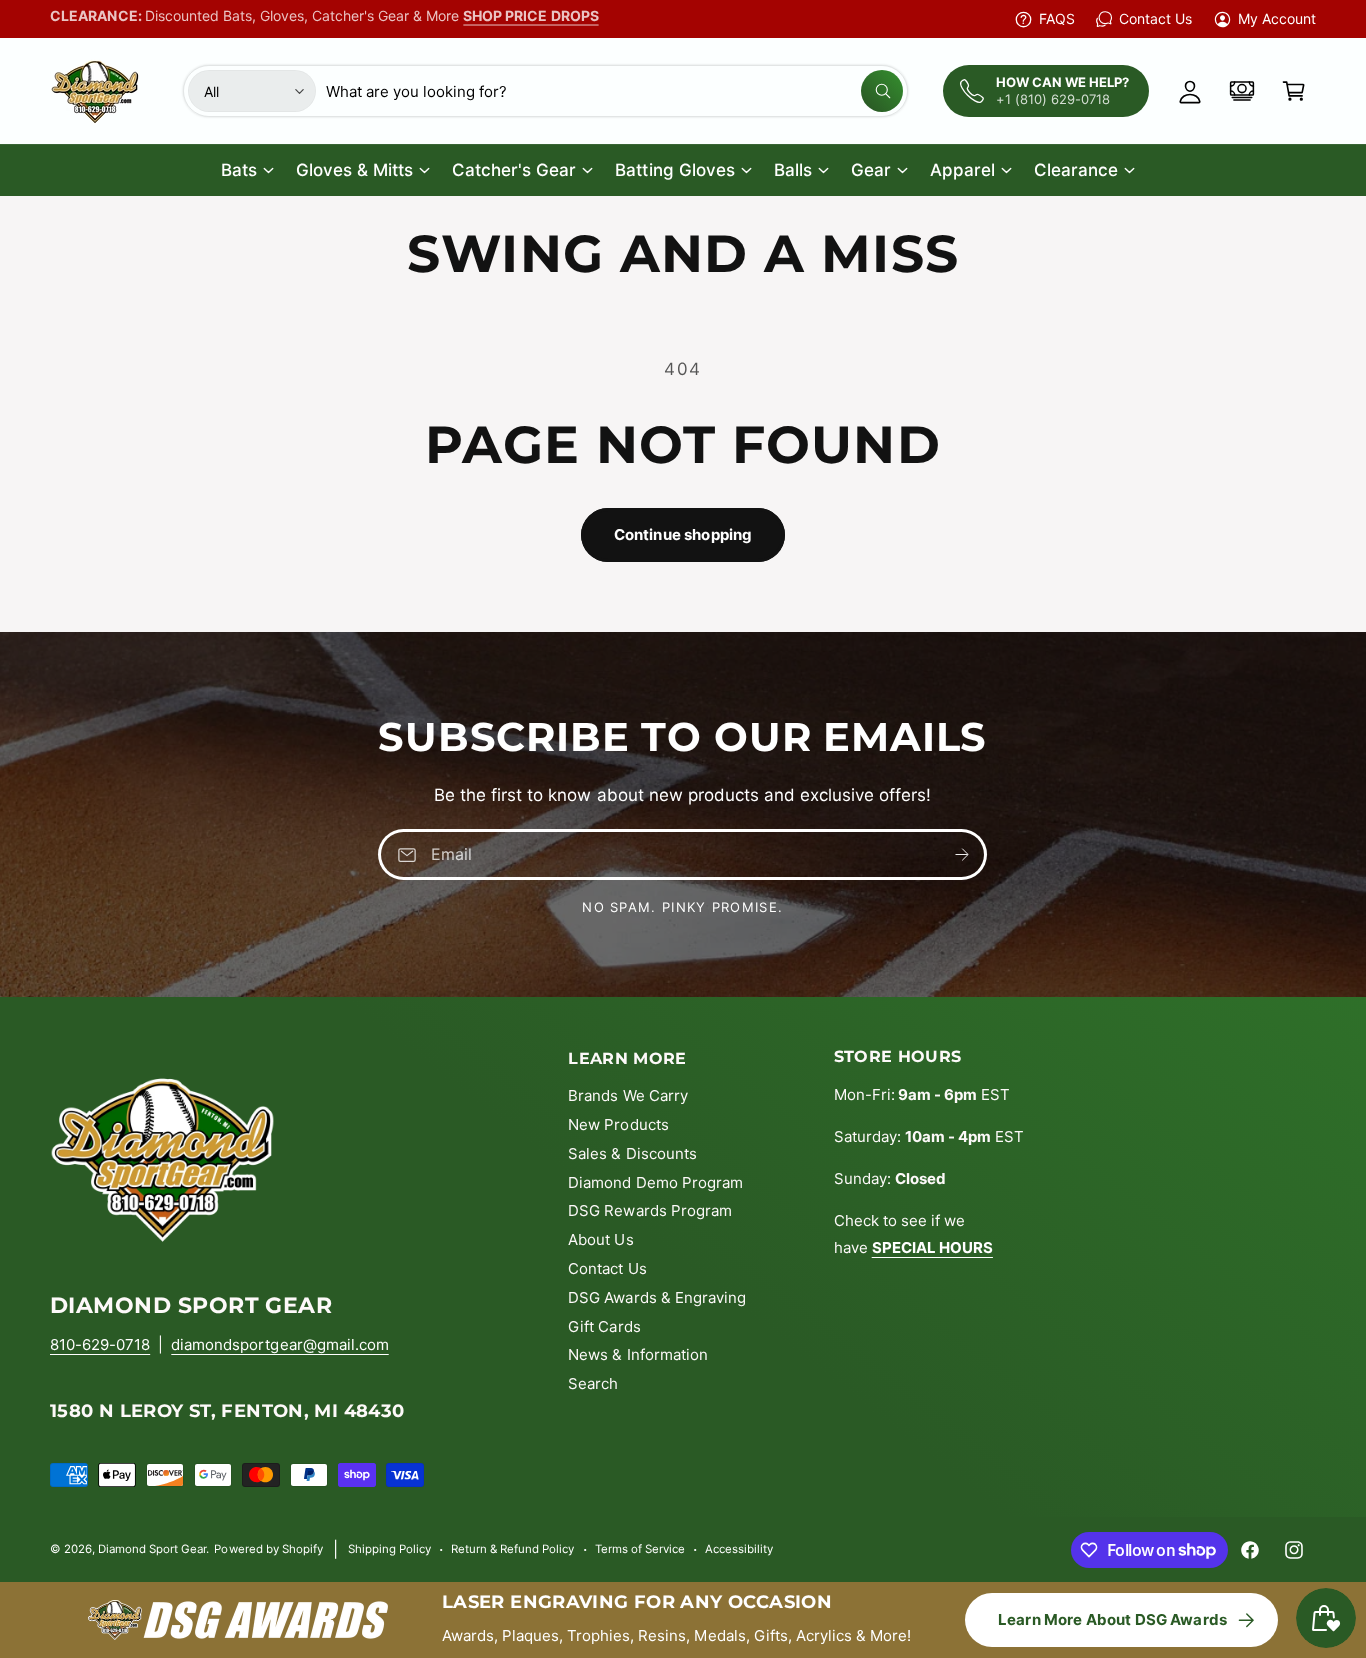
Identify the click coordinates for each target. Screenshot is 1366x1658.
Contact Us (1155, 18)
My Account (1277, 18)
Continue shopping (683, 534)
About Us (600, 1239)
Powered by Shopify (268, 1549)
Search (593, 1383)
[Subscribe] (963, 854)
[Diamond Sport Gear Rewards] (1242, 91)
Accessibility (739, 1549)
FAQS (1057, 18)
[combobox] (614, 91)
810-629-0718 (100, 1344)
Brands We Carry (627, 1095)
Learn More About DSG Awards (1112, 1619)
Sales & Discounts (632, 1153)
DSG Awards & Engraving (656, 1297)
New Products (618, 1124)
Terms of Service (640, 1549)
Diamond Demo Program (655, 1182)
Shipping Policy (389, 1549)
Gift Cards (604, 1326)
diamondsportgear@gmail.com (279, 1344)
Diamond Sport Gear (152, 1549)
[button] (1294, 91)
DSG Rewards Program (649, 1210)
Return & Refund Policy (512, 1549)
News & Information (637, 1354)
